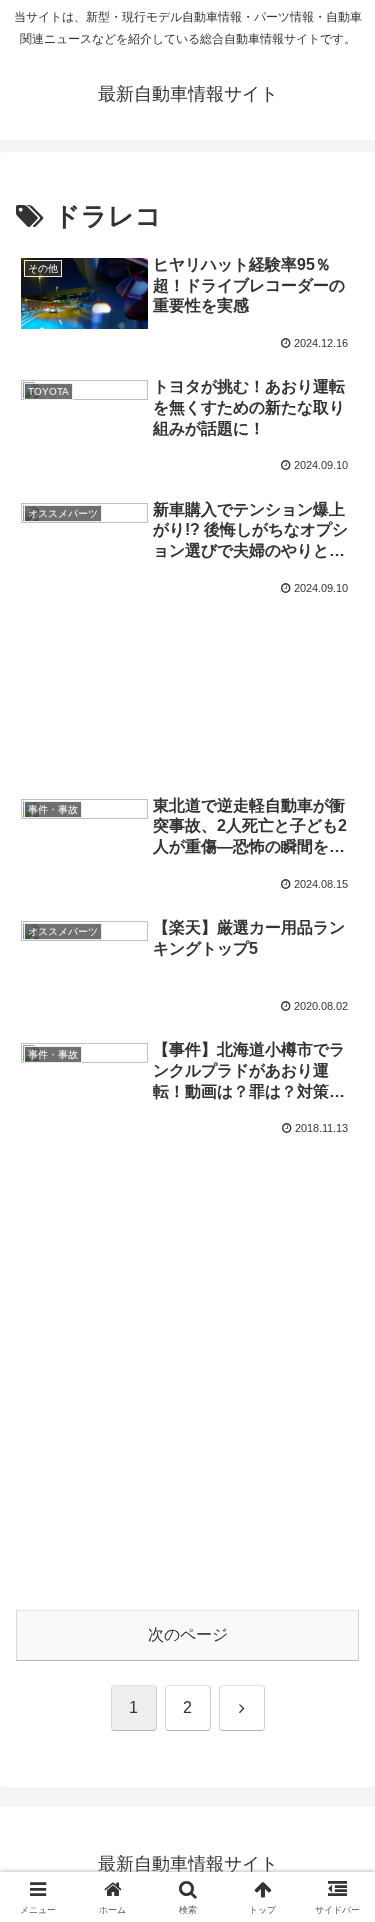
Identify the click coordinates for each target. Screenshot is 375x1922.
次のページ (188, 1634)
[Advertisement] (187, 667)
